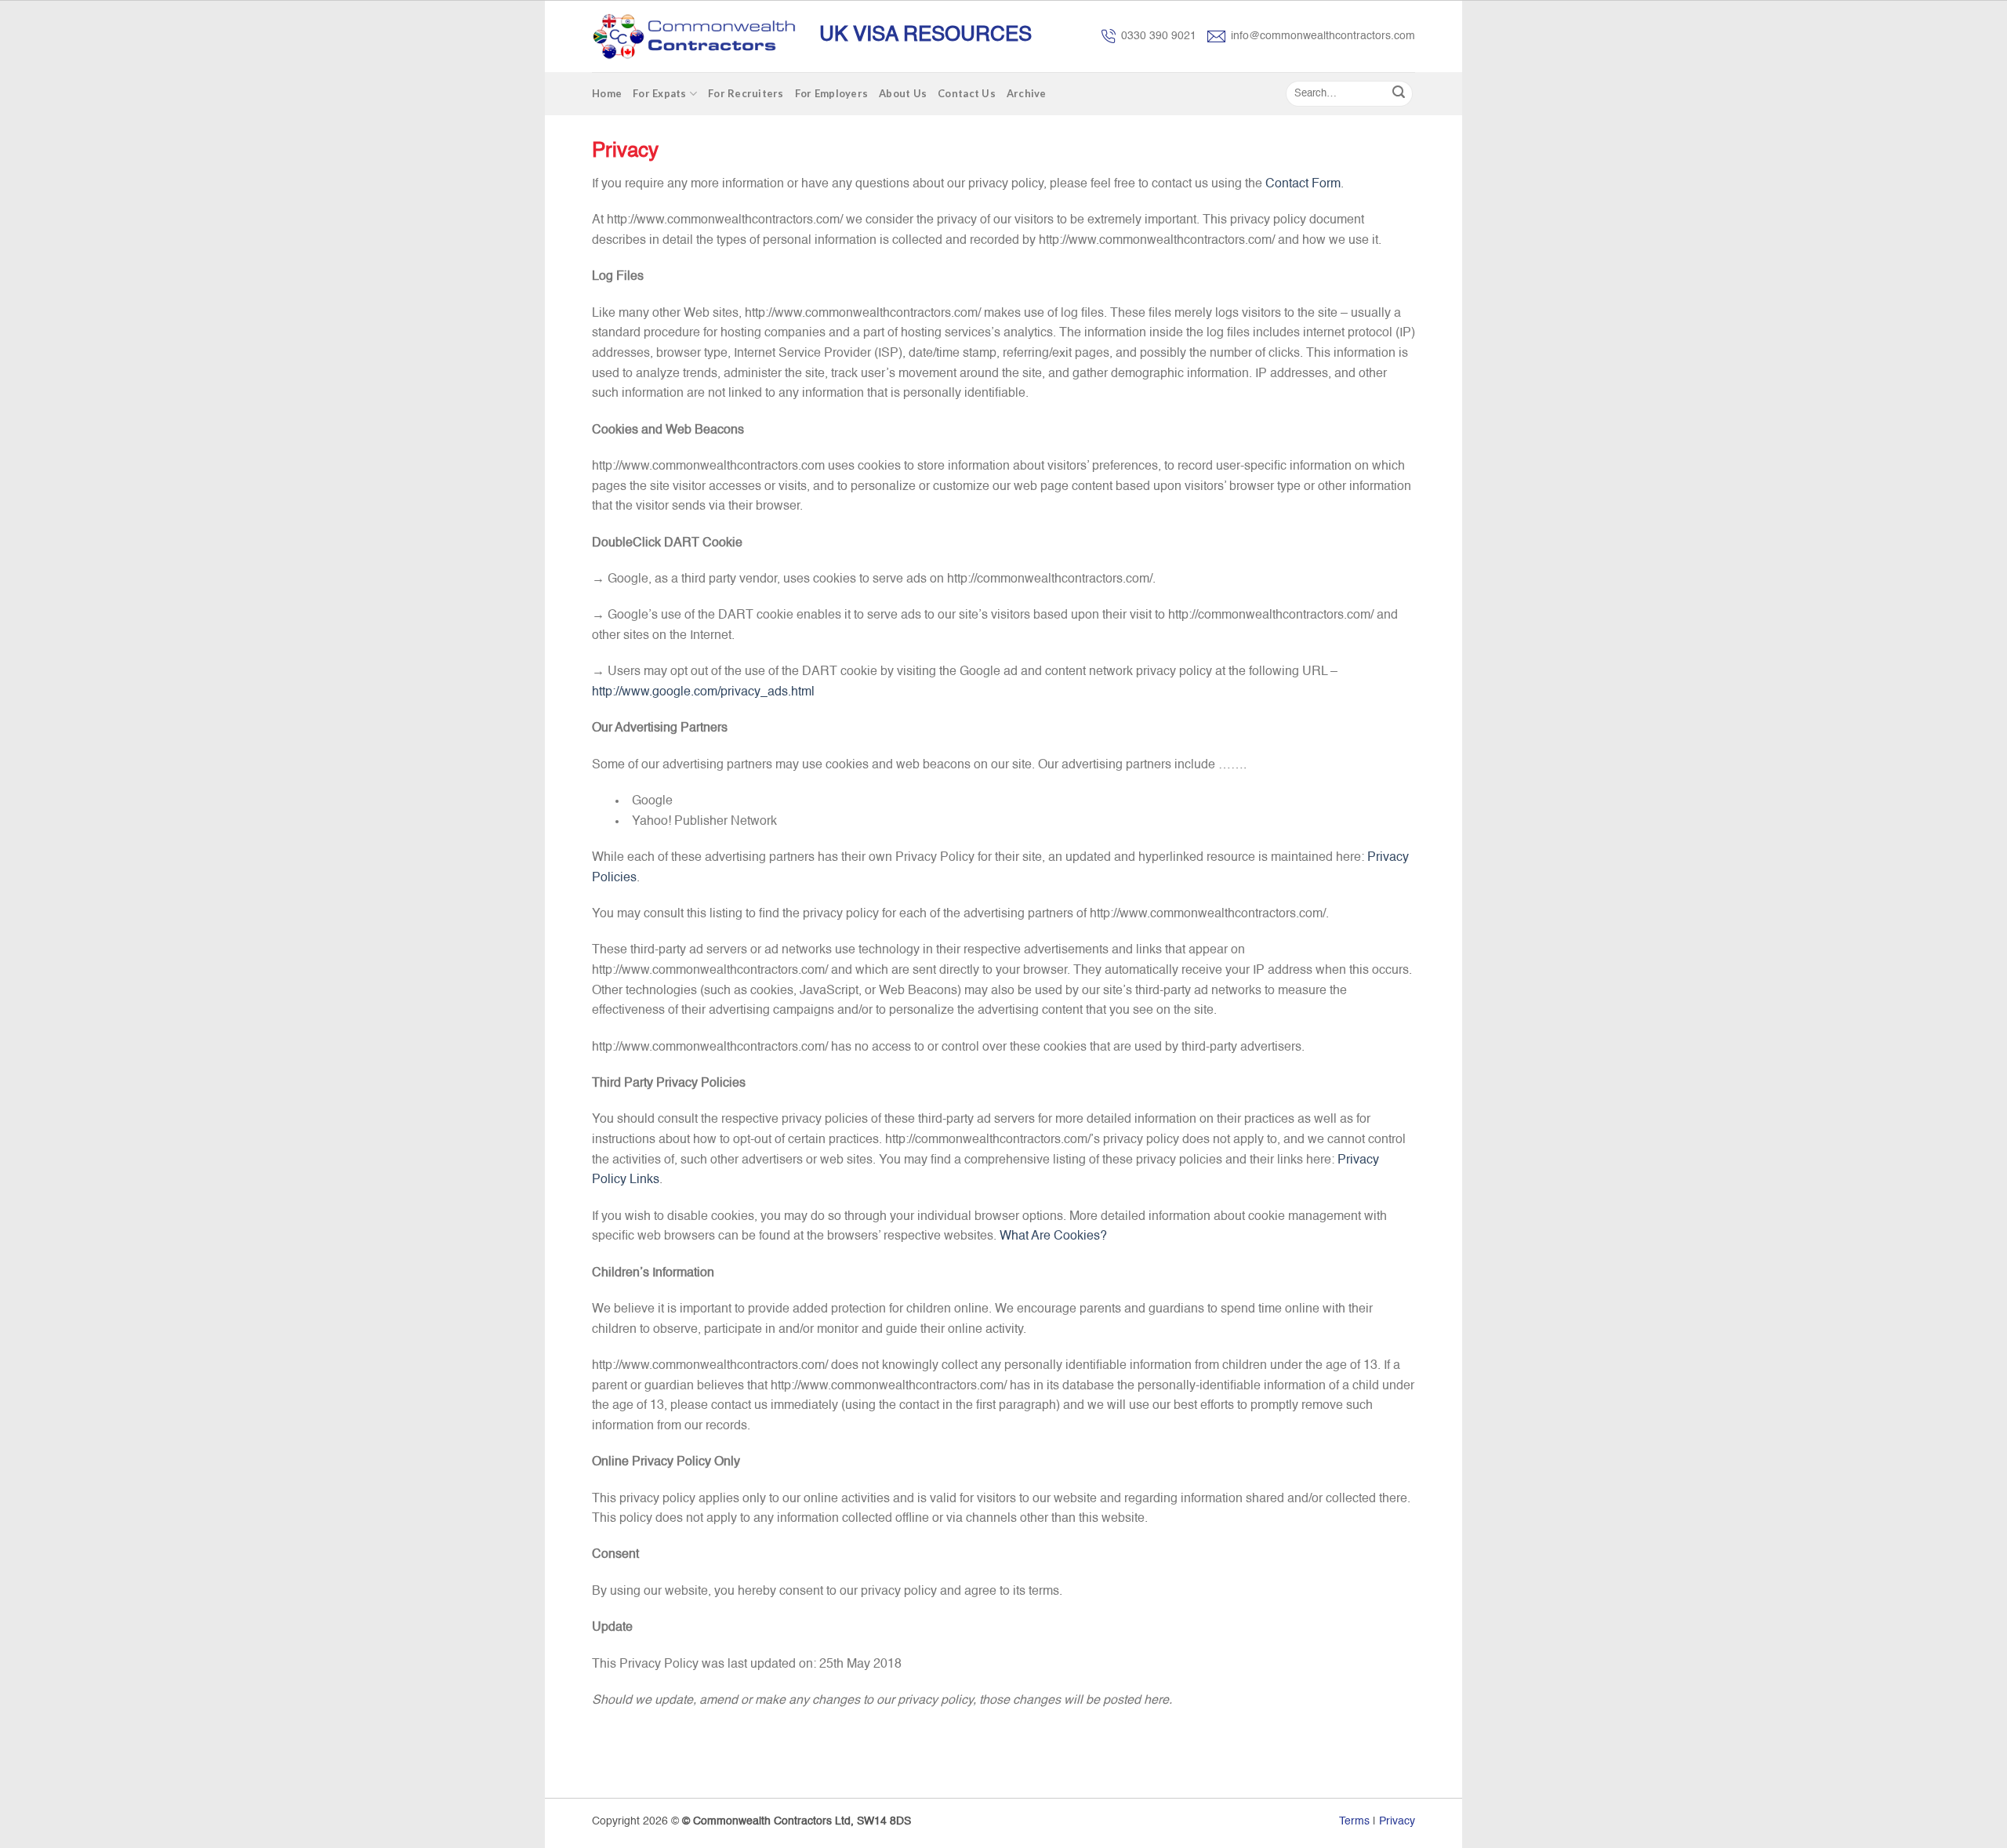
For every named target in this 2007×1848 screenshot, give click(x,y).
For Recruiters (746, 93)
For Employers (831, 93)
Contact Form (1303, 184)
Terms (1354, 1821)
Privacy (1397, 1821)
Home (607, 93)
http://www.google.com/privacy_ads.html (703, 692)
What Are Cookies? (1053, 1236)
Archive (1027, 93)
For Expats (660, 93)
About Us (903, 93)
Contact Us (967, 93)
